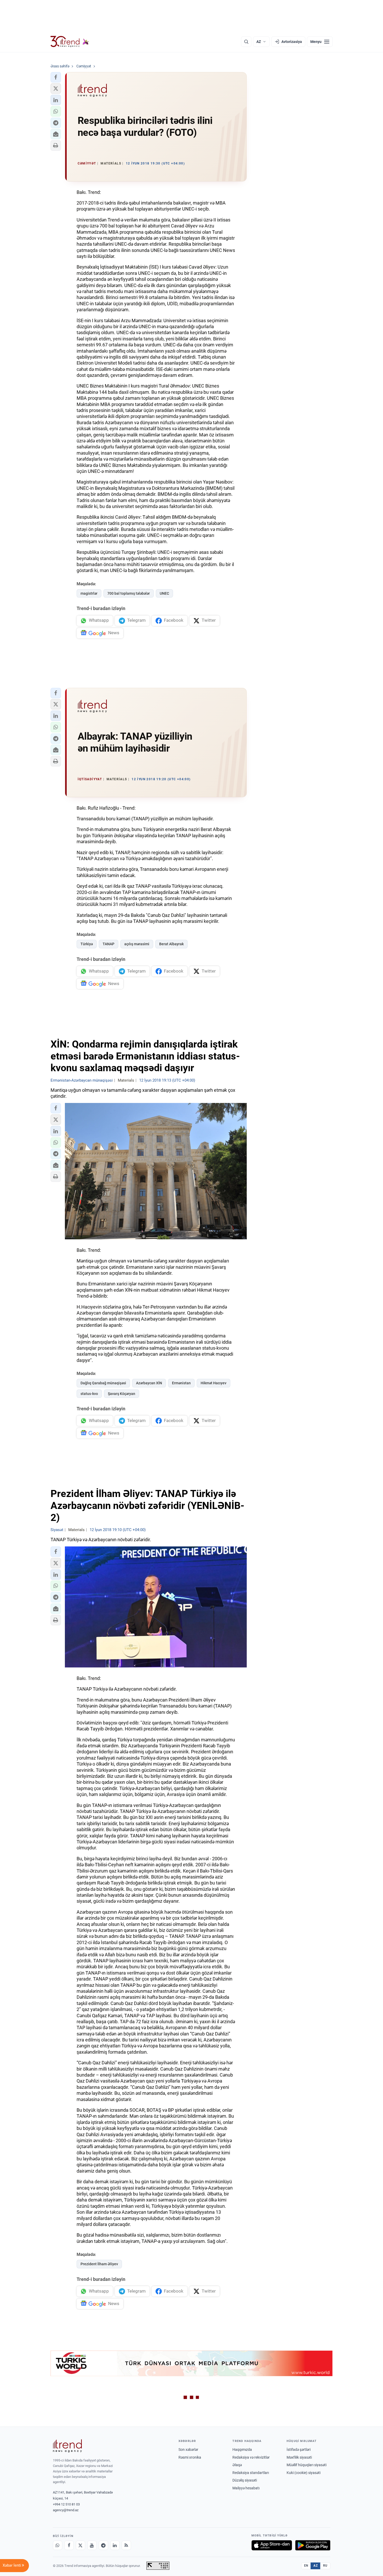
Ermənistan (181, 1383)
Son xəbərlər (188, 2450)
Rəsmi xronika (190, 2457)
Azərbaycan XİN (149, 1383)
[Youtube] (92, 2545)
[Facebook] (69, 2545)
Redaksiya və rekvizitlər (251, 2457)
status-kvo (89, 1394)
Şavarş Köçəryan (122, 1394)
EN (306, 2566)
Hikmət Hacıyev (214, 1383)
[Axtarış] (246, 42)
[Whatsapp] (58, 2545)
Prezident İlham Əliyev (99, 2264)
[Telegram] (103, 2545)
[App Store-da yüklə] (272, 2545)
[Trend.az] (70, 42)
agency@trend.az (66, 2510)
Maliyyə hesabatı (246, 2488)
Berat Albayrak (171, 944)
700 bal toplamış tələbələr (129, 593)
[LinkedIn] (115, 2545)
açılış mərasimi (137, 944)
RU (325, 2566)
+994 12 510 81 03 (66, 2504)
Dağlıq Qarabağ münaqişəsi (103, 1383)
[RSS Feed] (126, 2545)
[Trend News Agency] (67, 2446)
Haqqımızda (242, 2450)
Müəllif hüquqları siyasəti (307, 2465)
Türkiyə (87, 944)
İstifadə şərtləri (299, 2450)
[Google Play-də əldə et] (313, 2545)
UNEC (164, 593)
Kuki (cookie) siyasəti (304, 2473)
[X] (81, 2545)
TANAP (109, 944)
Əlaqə (237, 2465)
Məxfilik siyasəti (299, 2457)
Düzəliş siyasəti (245, 2480)
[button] (56, 77)
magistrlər (89, 593)
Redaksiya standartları (251, 2473)
